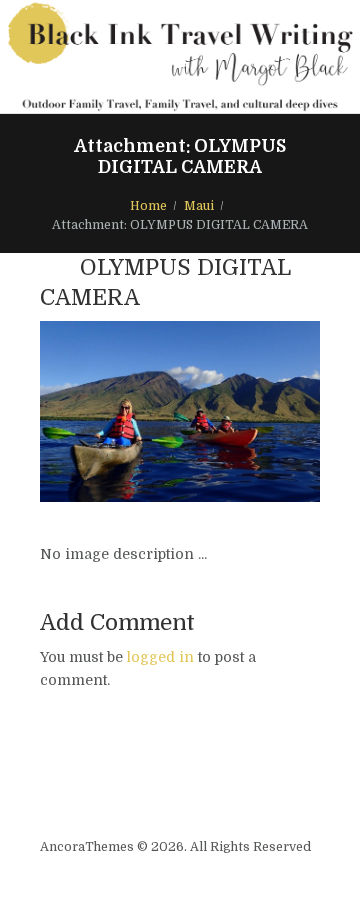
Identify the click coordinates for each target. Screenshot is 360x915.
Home (148, 206)
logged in (160, 657)
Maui (199, 206)
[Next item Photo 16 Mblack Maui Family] (250, 411)
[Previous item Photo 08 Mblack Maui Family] (110, 411)
